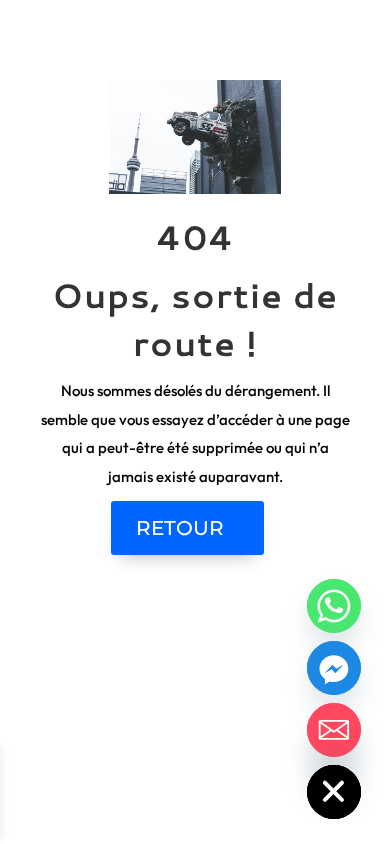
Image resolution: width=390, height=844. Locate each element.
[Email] (334, 730)
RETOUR (180, 528)
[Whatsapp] (334, 606)
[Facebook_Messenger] (334, 668)
